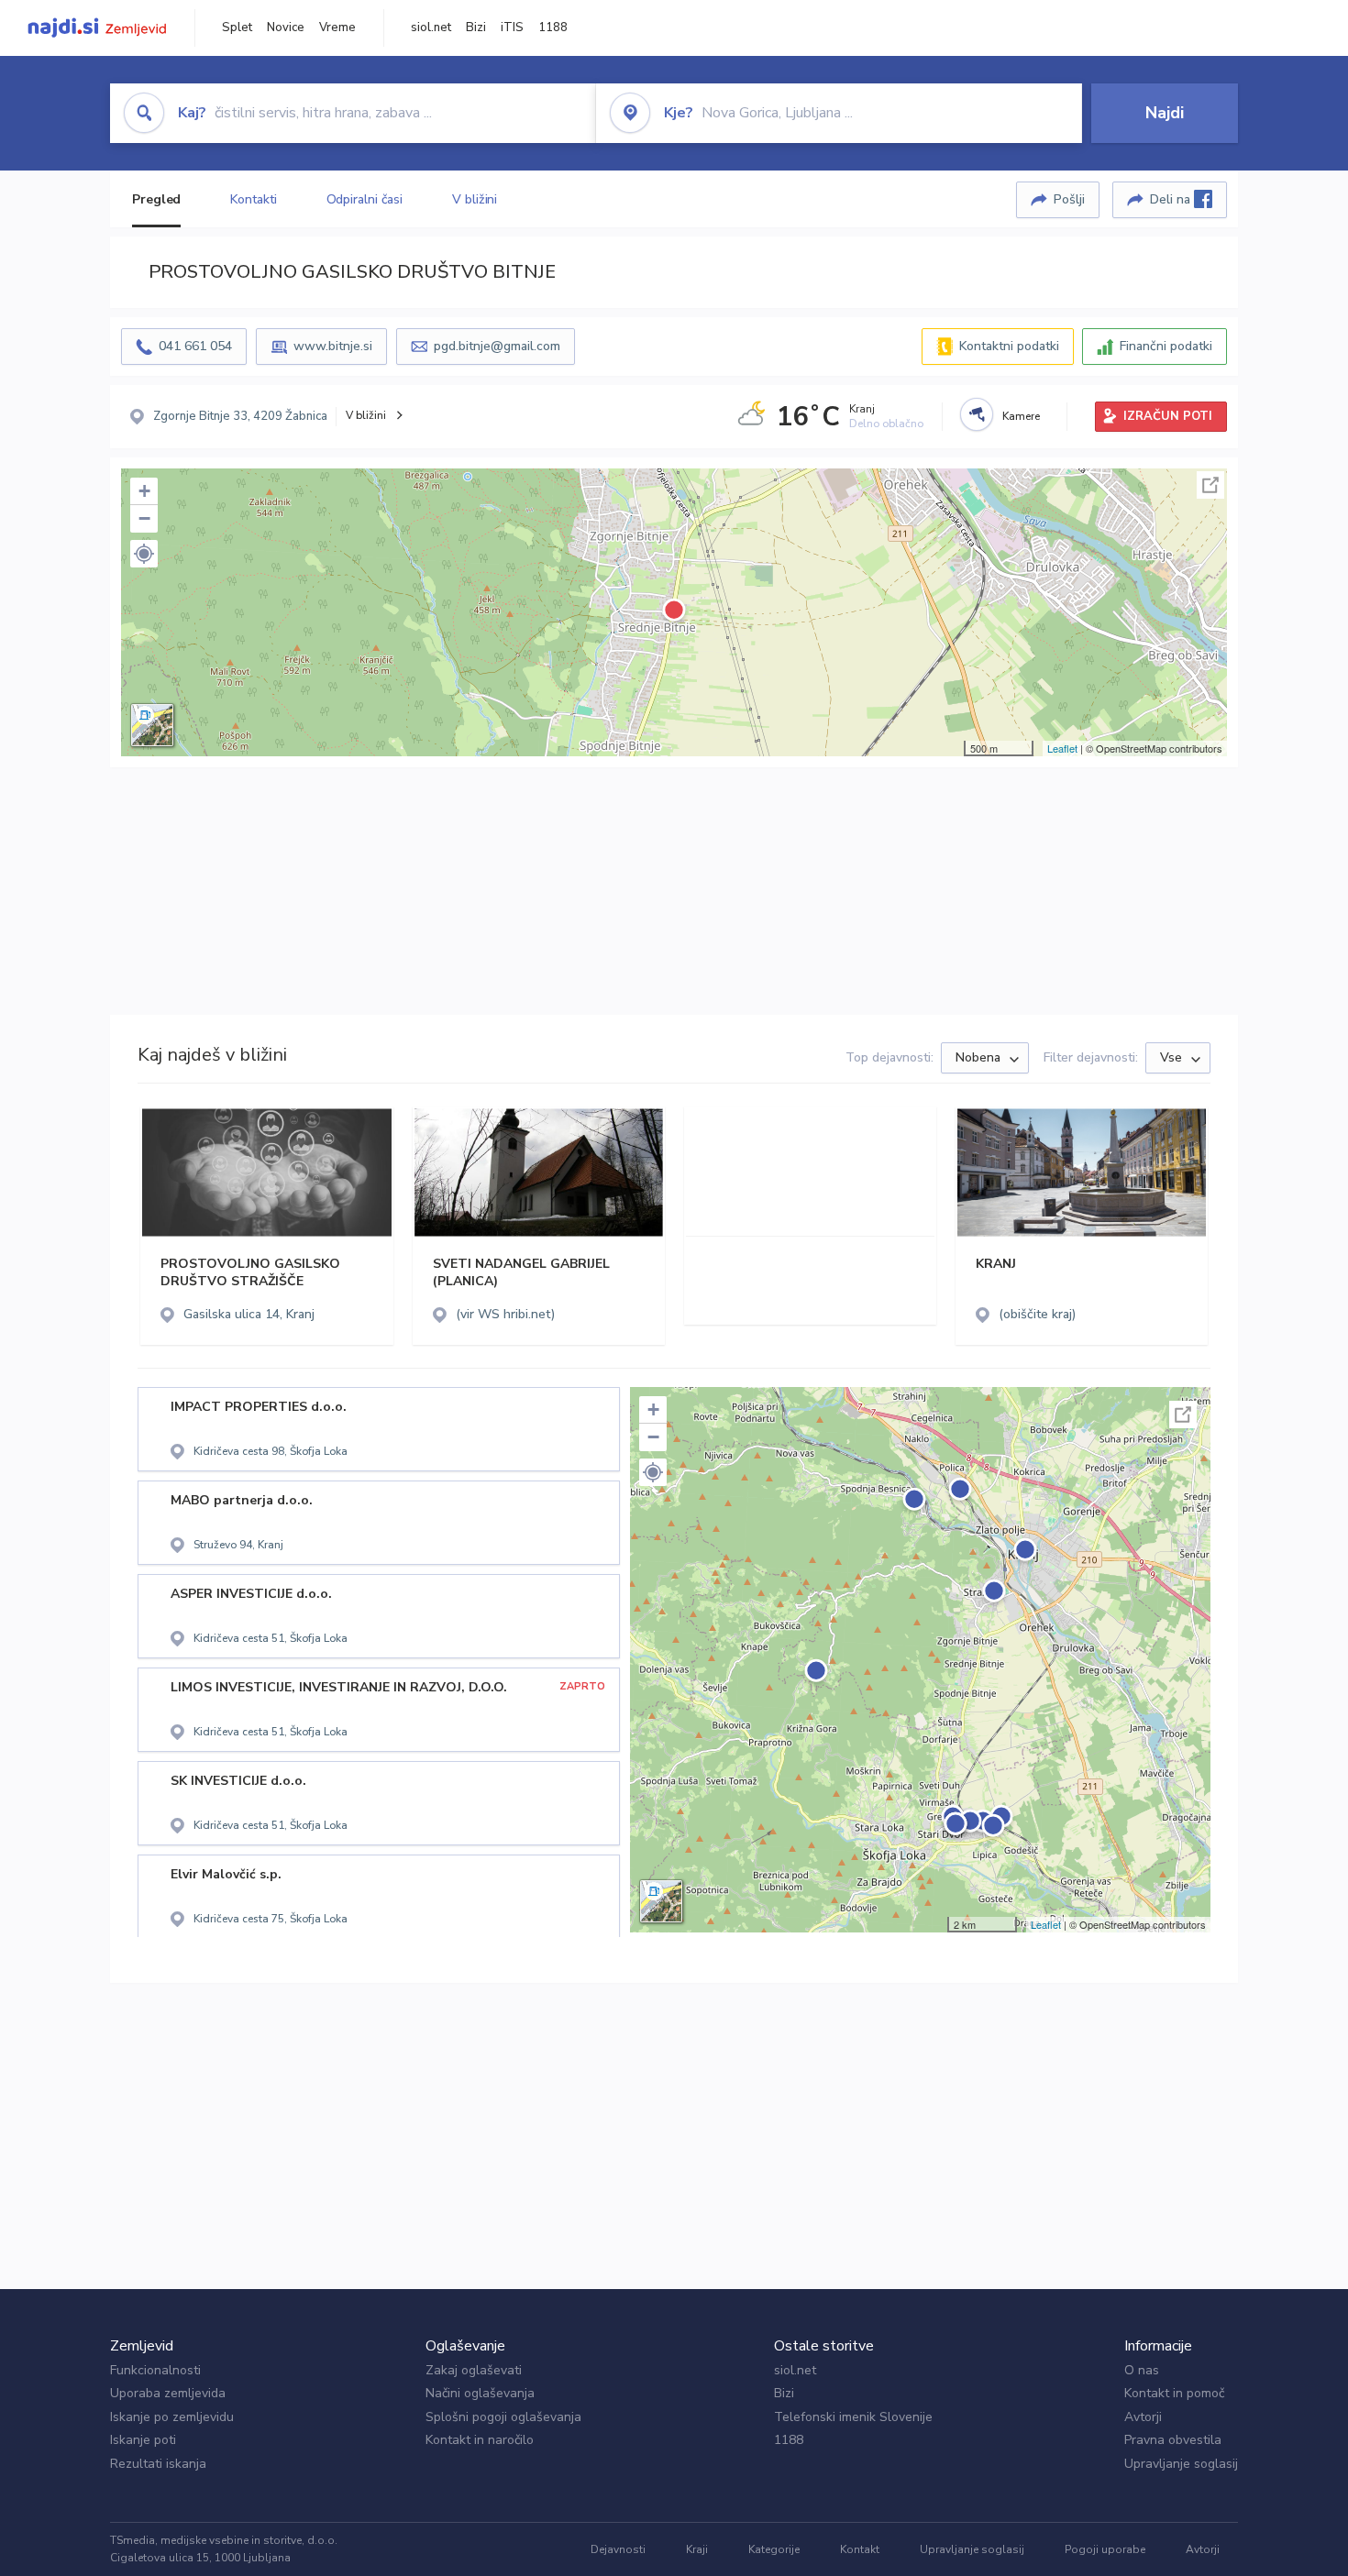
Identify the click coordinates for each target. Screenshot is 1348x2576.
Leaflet (1062, 748)
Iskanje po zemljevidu (172, 2417)
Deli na (1172, 199)
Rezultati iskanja (158, 2464)
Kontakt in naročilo (480, 2440)
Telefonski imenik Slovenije (853, 2417)
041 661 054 (195, 346)
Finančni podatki (1166, 346)
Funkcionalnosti (155, 2370)
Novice (286, 28)
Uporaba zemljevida (168, 2393)
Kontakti (253, 199)
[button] (144, 554)
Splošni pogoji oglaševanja (503, 2417)
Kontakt (860, 2549)
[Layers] (152, 725)
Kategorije (774, 2549)
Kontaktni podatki (1009, 346)
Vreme (337, 28)
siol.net (431, 28)
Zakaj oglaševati (474, 2370)
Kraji (697, 2549)
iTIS (512, 28)
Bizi (476, 28)
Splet (237, 28)
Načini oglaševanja (480, 2393)
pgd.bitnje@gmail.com (497, 346)
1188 (553, 28)
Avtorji (1143, 2417)
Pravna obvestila (1173, 2440)
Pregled (156, 199)
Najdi (1165, 113)
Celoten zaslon (1210, 485)
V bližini (475, 199)
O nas (1142, 2370)
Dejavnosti (618, 2549)
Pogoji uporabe (1105, 2549)
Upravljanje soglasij (1181, 2464)
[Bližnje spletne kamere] (977, 414)
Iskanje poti (143, 2440)
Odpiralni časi (365, 199)
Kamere (1021, 416)
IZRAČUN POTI (1168, 416)
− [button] (144, 518)
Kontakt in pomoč (1174, 2393)
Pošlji (1069, 199)
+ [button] (144, 491)
